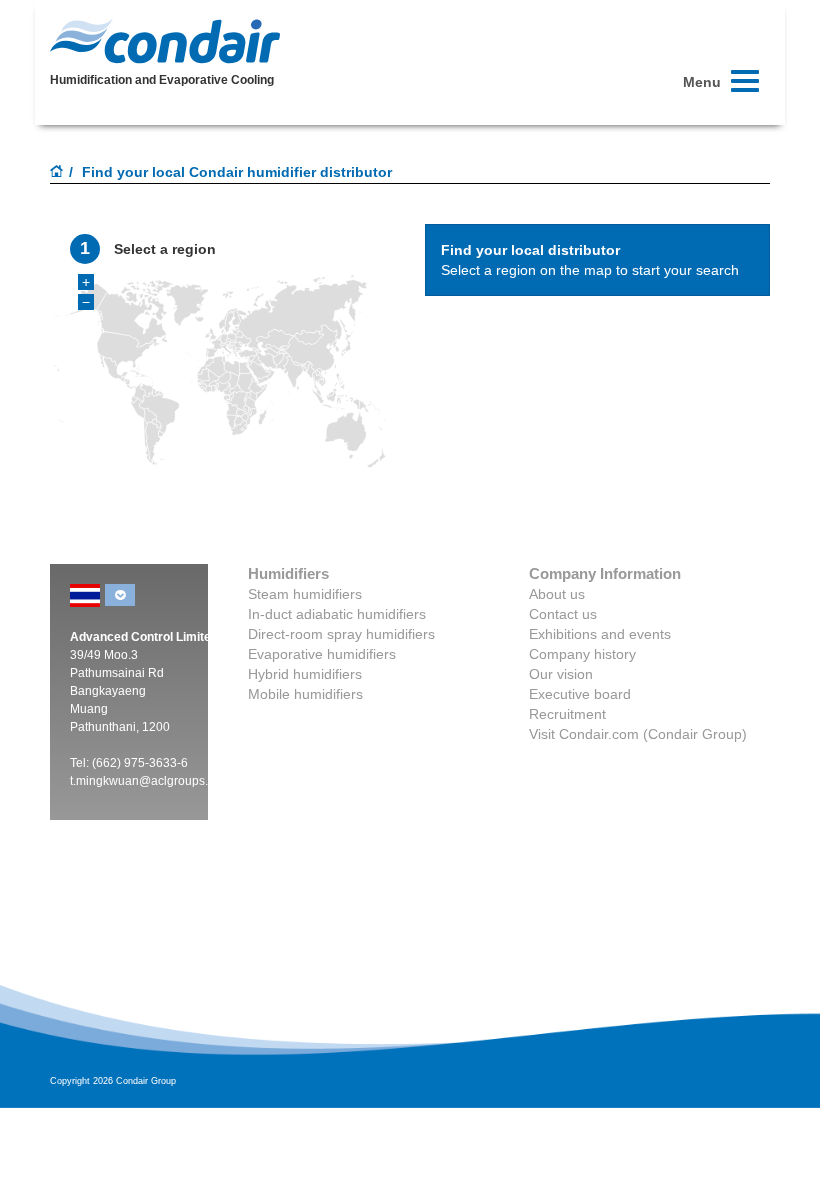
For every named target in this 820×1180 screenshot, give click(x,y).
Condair (165, 41)
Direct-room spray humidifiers (341, 634)
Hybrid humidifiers (305, 674)
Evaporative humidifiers (322, 654)
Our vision (561, 674)
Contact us (563, 614)
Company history (582, 654)
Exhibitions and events (600, 634)
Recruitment (567, 714)
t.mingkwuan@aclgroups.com (150, 781)
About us (557, 594)
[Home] (57, 173)
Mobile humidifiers (305, 694)
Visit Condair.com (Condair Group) (638, 734)
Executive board (580, 694)
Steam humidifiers (305, 594)
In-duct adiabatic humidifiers (337, 614)
